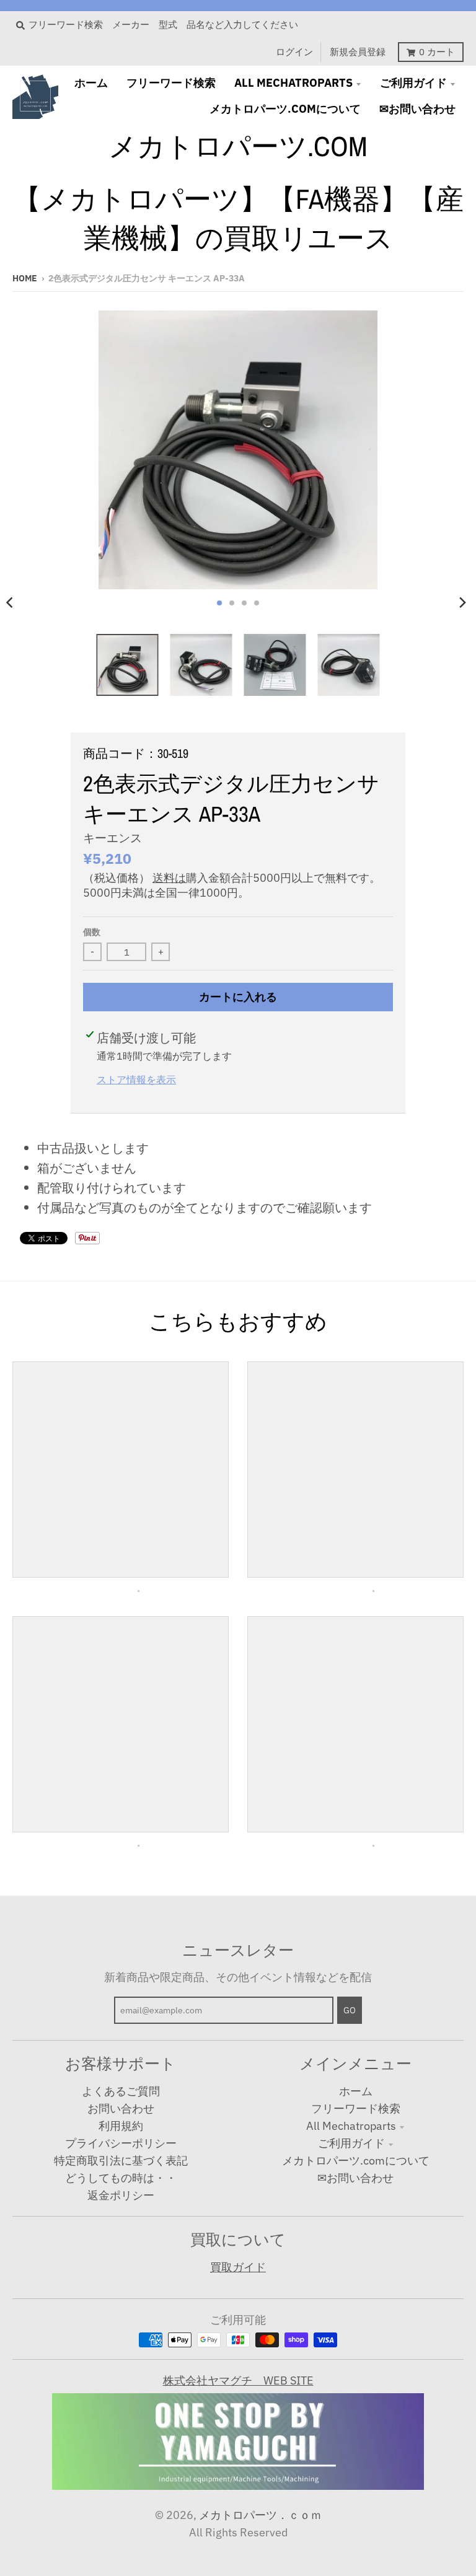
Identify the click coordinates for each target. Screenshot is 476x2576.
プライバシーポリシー (121, 2143)
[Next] (462, 603)
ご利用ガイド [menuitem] (413, 83)
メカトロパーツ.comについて (356, 2161)
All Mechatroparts (351, 2126)
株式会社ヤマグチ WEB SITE (238, 2380)
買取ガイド (238, 2267)
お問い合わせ (121, 2108)
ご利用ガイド (351, 2143)
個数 (92, 932)
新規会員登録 (358, 52)
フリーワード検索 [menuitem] (171, 83)
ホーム (356, 2091)
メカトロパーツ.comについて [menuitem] (285, 109)
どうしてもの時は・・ (121, 2178)
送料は (169, 878)
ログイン (294, 52)
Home (25, 278)
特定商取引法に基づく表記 (121, 2161)
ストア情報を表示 (136, 1079)
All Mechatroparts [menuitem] (293, 83)
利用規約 (121, 2126)
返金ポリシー (121, 2195)
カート (437, 52)
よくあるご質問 (121, 2091)
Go (350, 2010)
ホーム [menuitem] (91, 83)
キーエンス (112, 838)
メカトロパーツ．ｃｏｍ (260, 2515)
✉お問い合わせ (355, 2178)
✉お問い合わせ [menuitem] (417, 109)
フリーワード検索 (356, 2108)
